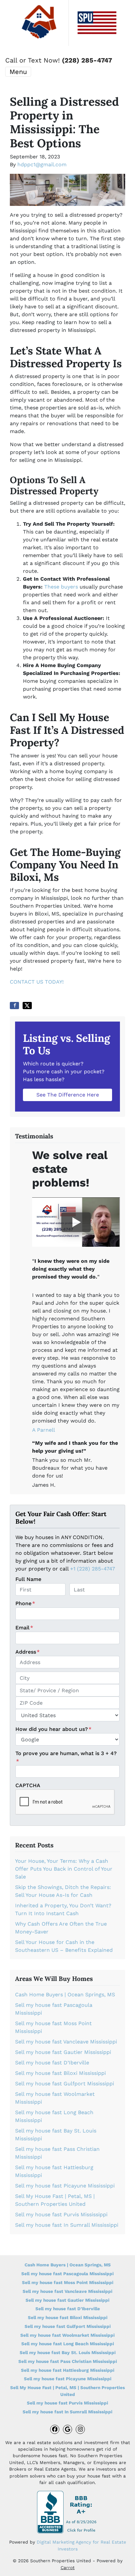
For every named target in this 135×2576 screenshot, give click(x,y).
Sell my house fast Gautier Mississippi (63, 2052)
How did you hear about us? (53, 1729)
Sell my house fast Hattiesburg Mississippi (68, 2370)
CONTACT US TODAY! (37, 982)
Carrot (68, 2567)
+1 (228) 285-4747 (93, 1569)
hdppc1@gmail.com (42, 164)
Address (28, 1652)
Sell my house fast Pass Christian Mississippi (68, 2361)
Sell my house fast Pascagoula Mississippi (67, 2274)
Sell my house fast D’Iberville (52, 2063)
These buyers (61, 587)
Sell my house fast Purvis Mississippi (61, 2214)
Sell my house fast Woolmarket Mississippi (67, 2335)
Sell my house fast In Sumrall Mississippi (67, 2225)
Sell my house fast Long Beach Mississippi (68, 2344)
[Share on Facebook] (14, 1006)
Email (24, 1628)
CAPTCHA (28, 1785)
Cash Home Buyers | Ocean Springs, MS (65, 1995)
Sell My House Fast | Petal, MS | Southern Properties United (67, 2391)
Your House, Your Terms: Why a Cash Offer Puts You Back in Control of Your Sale (64, 1869)
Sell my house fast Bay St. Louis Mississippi (68, 2352)
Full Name (28, 1579)
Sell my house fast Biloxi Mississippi (60, 2073)
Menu (18, 72)
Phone (25, 1603)
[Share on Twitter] (27, 1006)
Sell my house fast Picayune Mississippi (65, 2186)
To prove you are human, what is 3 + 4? (66, 1757)
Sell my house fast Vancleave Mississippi (66, 2042)
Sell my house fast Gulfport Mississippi (65, 2084)
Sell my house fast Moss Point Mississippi (68, 2282)
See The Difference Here (68, 1095)
